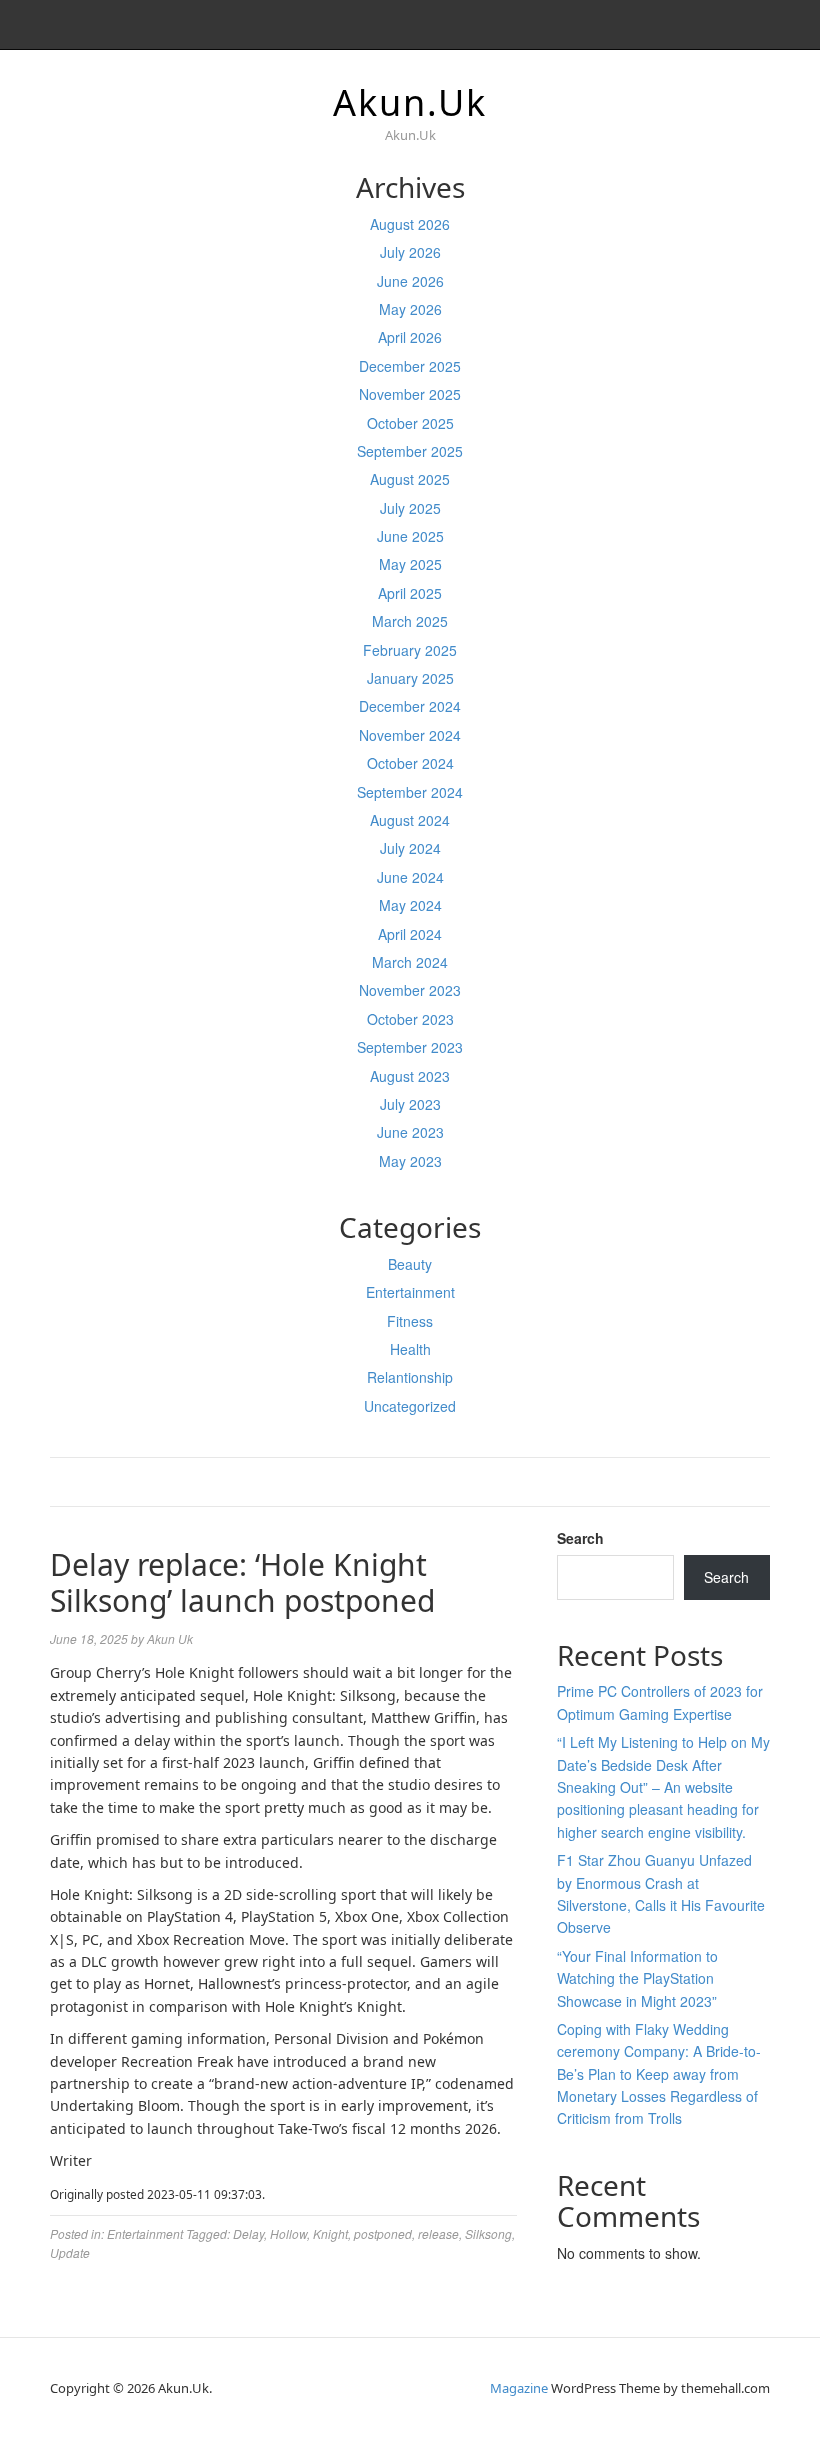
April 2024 (410, 934)
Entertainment (410, 1292)
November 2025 (410, 394)
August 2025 (410, 479)
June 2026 (410, 281)
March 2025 (410, 621)
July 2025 (410, 508)
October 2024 (410, 763)
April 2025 (410, 593)
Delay (248, 2233)
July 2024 (410, 848)
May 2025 (410, 564)
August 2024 (410, 820)
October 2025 (410, 423)
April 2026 (410, 337)
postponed (383, 2233)
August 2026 (410, 224)
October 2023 (410, 1019)
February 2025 (410, 650)
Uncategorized (410, 1406)
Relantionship (410, 1377)
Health (410, 1349)
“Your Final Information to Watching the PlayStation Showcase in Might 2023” (637, 1978)
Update (70, 2252)
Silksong (488, 2233)
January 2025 (410, 678)
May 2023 (410, 1161)
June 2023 (410, 1132)
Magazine (519, 2388)
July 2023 (410, 1104)
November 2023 (410, 990)
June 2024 (410, 877)
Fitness (410, 1321)
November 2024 (410, 735)
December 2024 (410, 706)
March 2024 (410, 962)
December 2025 (410, 366)
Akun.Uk (410, 102)
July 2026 (410, 252)
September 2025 (410, 451)
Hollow (288, 2233)
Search (580, 1538)
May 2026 (410, 309)
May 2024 (410, 905)
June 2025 (410, 536)
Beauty (410, 1264)
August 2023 (410, 1076)
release (438, 2233)
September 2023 (410, 1047)
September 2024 (410, 792)
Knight (330, 2233)
